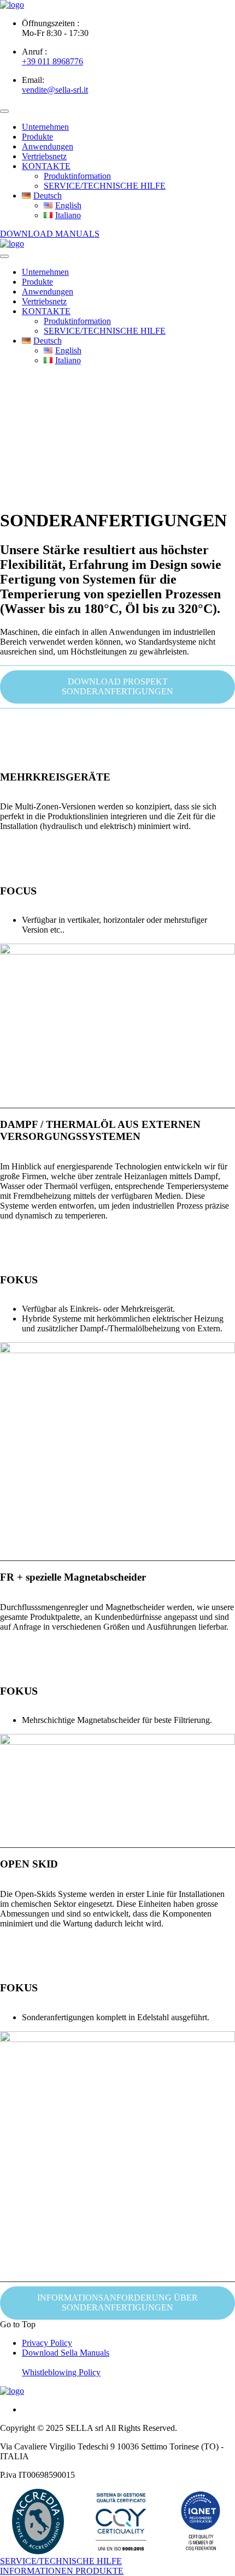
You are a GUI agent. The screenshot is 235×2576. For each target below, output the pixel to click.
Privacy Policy (47, 2343)
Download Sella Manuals (66, 2353)
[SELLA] (12, 5)
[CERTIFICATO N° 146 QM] (121, 2521)
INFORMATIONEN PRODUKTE (62, 2571)
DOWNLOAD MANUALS (50, 234)
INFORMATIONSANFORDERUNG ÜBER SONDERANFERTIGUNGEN (117, 2302)
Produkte (37, 137)
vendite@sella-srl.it (55, 90)
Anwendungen (48, 146)
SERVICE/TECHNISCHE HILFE (105, 186)
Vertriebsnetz (44, 156)
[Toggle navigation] (4, 111)
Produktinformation (77, 176)
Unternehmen (45, 127)
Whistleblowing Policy (61, 2372)
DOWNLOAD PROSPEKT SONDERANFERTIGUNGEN (117, 686)
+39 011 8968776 (52, 61)
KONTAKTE (46, 166)
